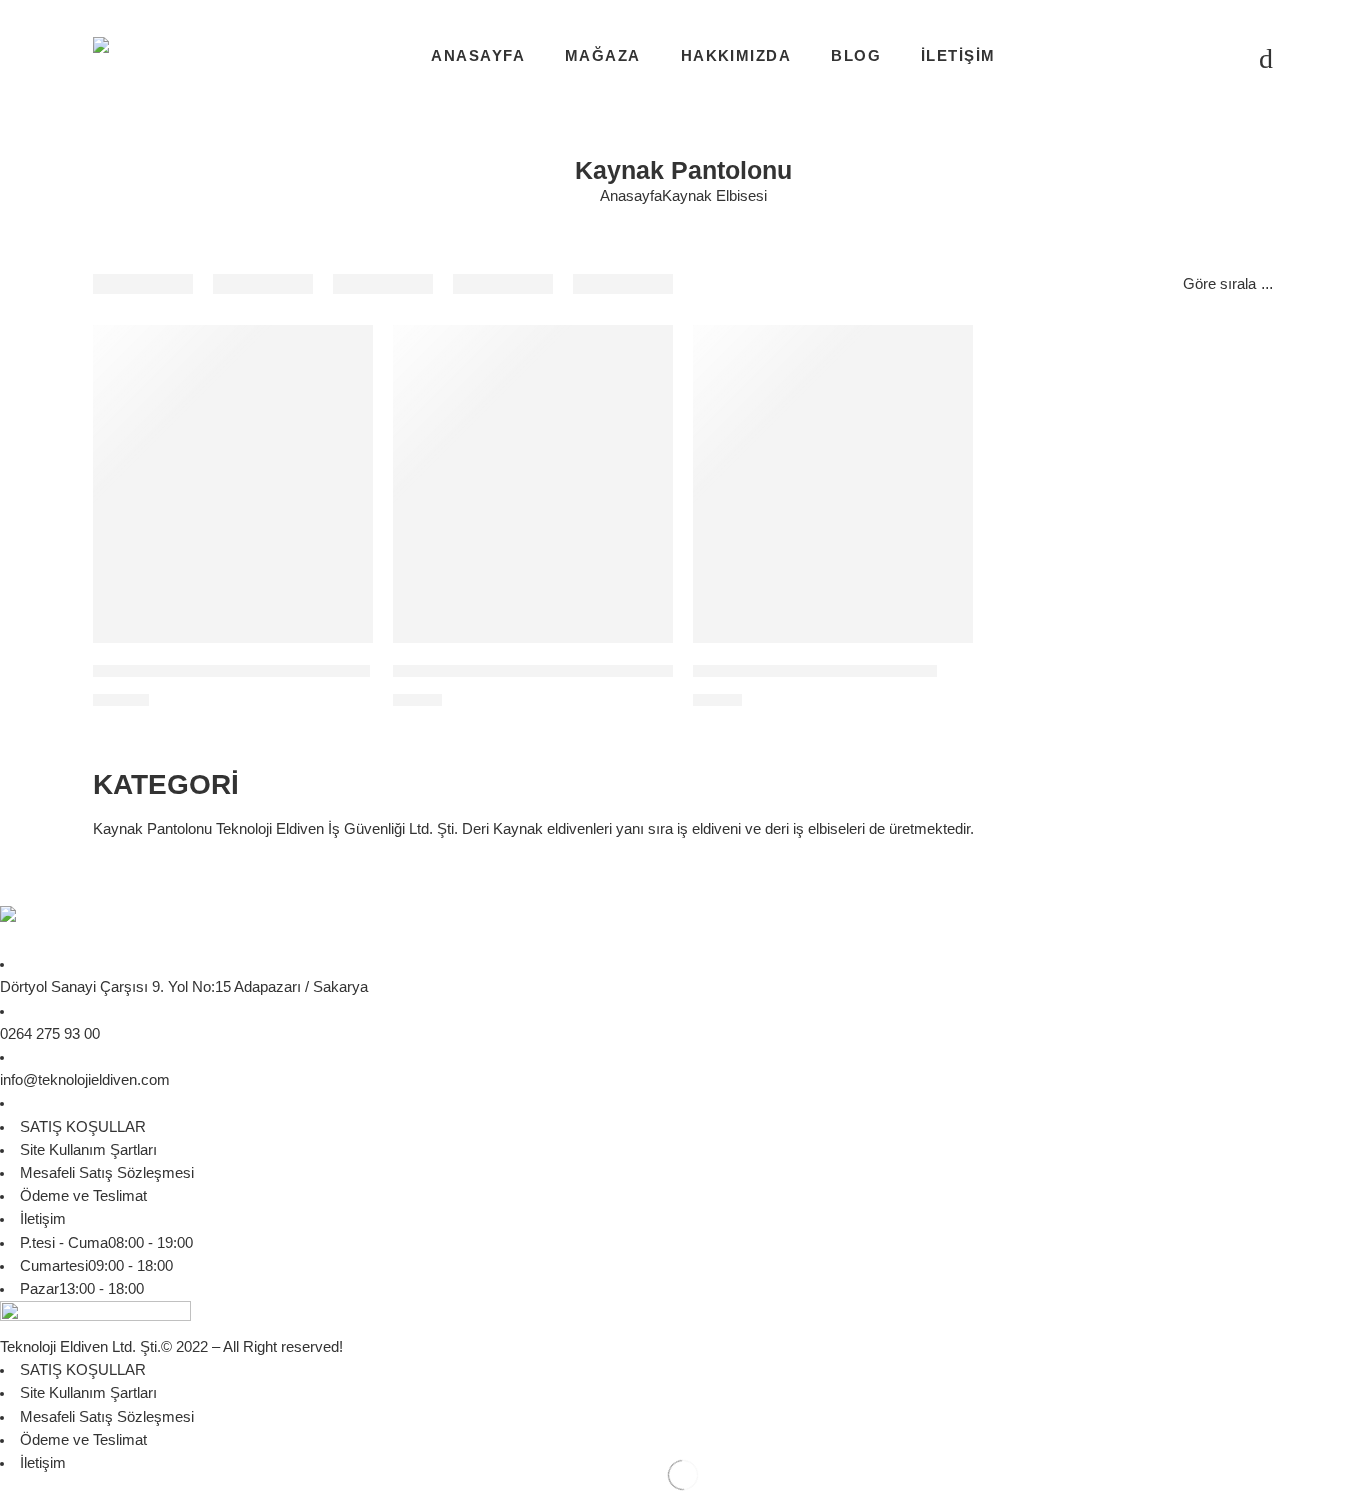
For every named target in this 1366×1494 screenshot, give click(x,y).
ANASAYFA (478, 56)
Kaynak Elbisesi (714, 196)
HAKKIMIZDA (736, 56)
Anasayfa (631, 196)
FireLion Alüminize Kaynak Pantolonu (231, 671)
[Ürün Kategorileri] (1190, 57)
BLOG (856, 56)
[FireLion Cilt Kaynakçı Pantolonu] (833, 483)
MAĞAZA (603, 56)
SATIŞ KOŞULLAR (83, 1127)
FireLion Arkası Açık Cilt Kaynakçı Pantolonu (560, 671)
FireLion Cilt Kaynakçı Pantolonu (815, 671)
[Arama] (1266, 57)
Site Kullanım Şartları (88, 1150)
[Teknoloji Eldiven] (100, 929)
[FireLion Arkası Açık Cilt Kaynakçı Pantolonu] (533, 483)
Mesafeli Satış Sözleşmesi (107, 1173)
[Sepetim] (1230, 57)
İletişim (43, 1219)
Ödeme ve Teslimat (83, 1196)
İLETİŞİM (958, 56)
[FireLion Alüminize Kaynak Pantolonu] (233, 483)
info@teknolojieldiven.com (85, 1080)
